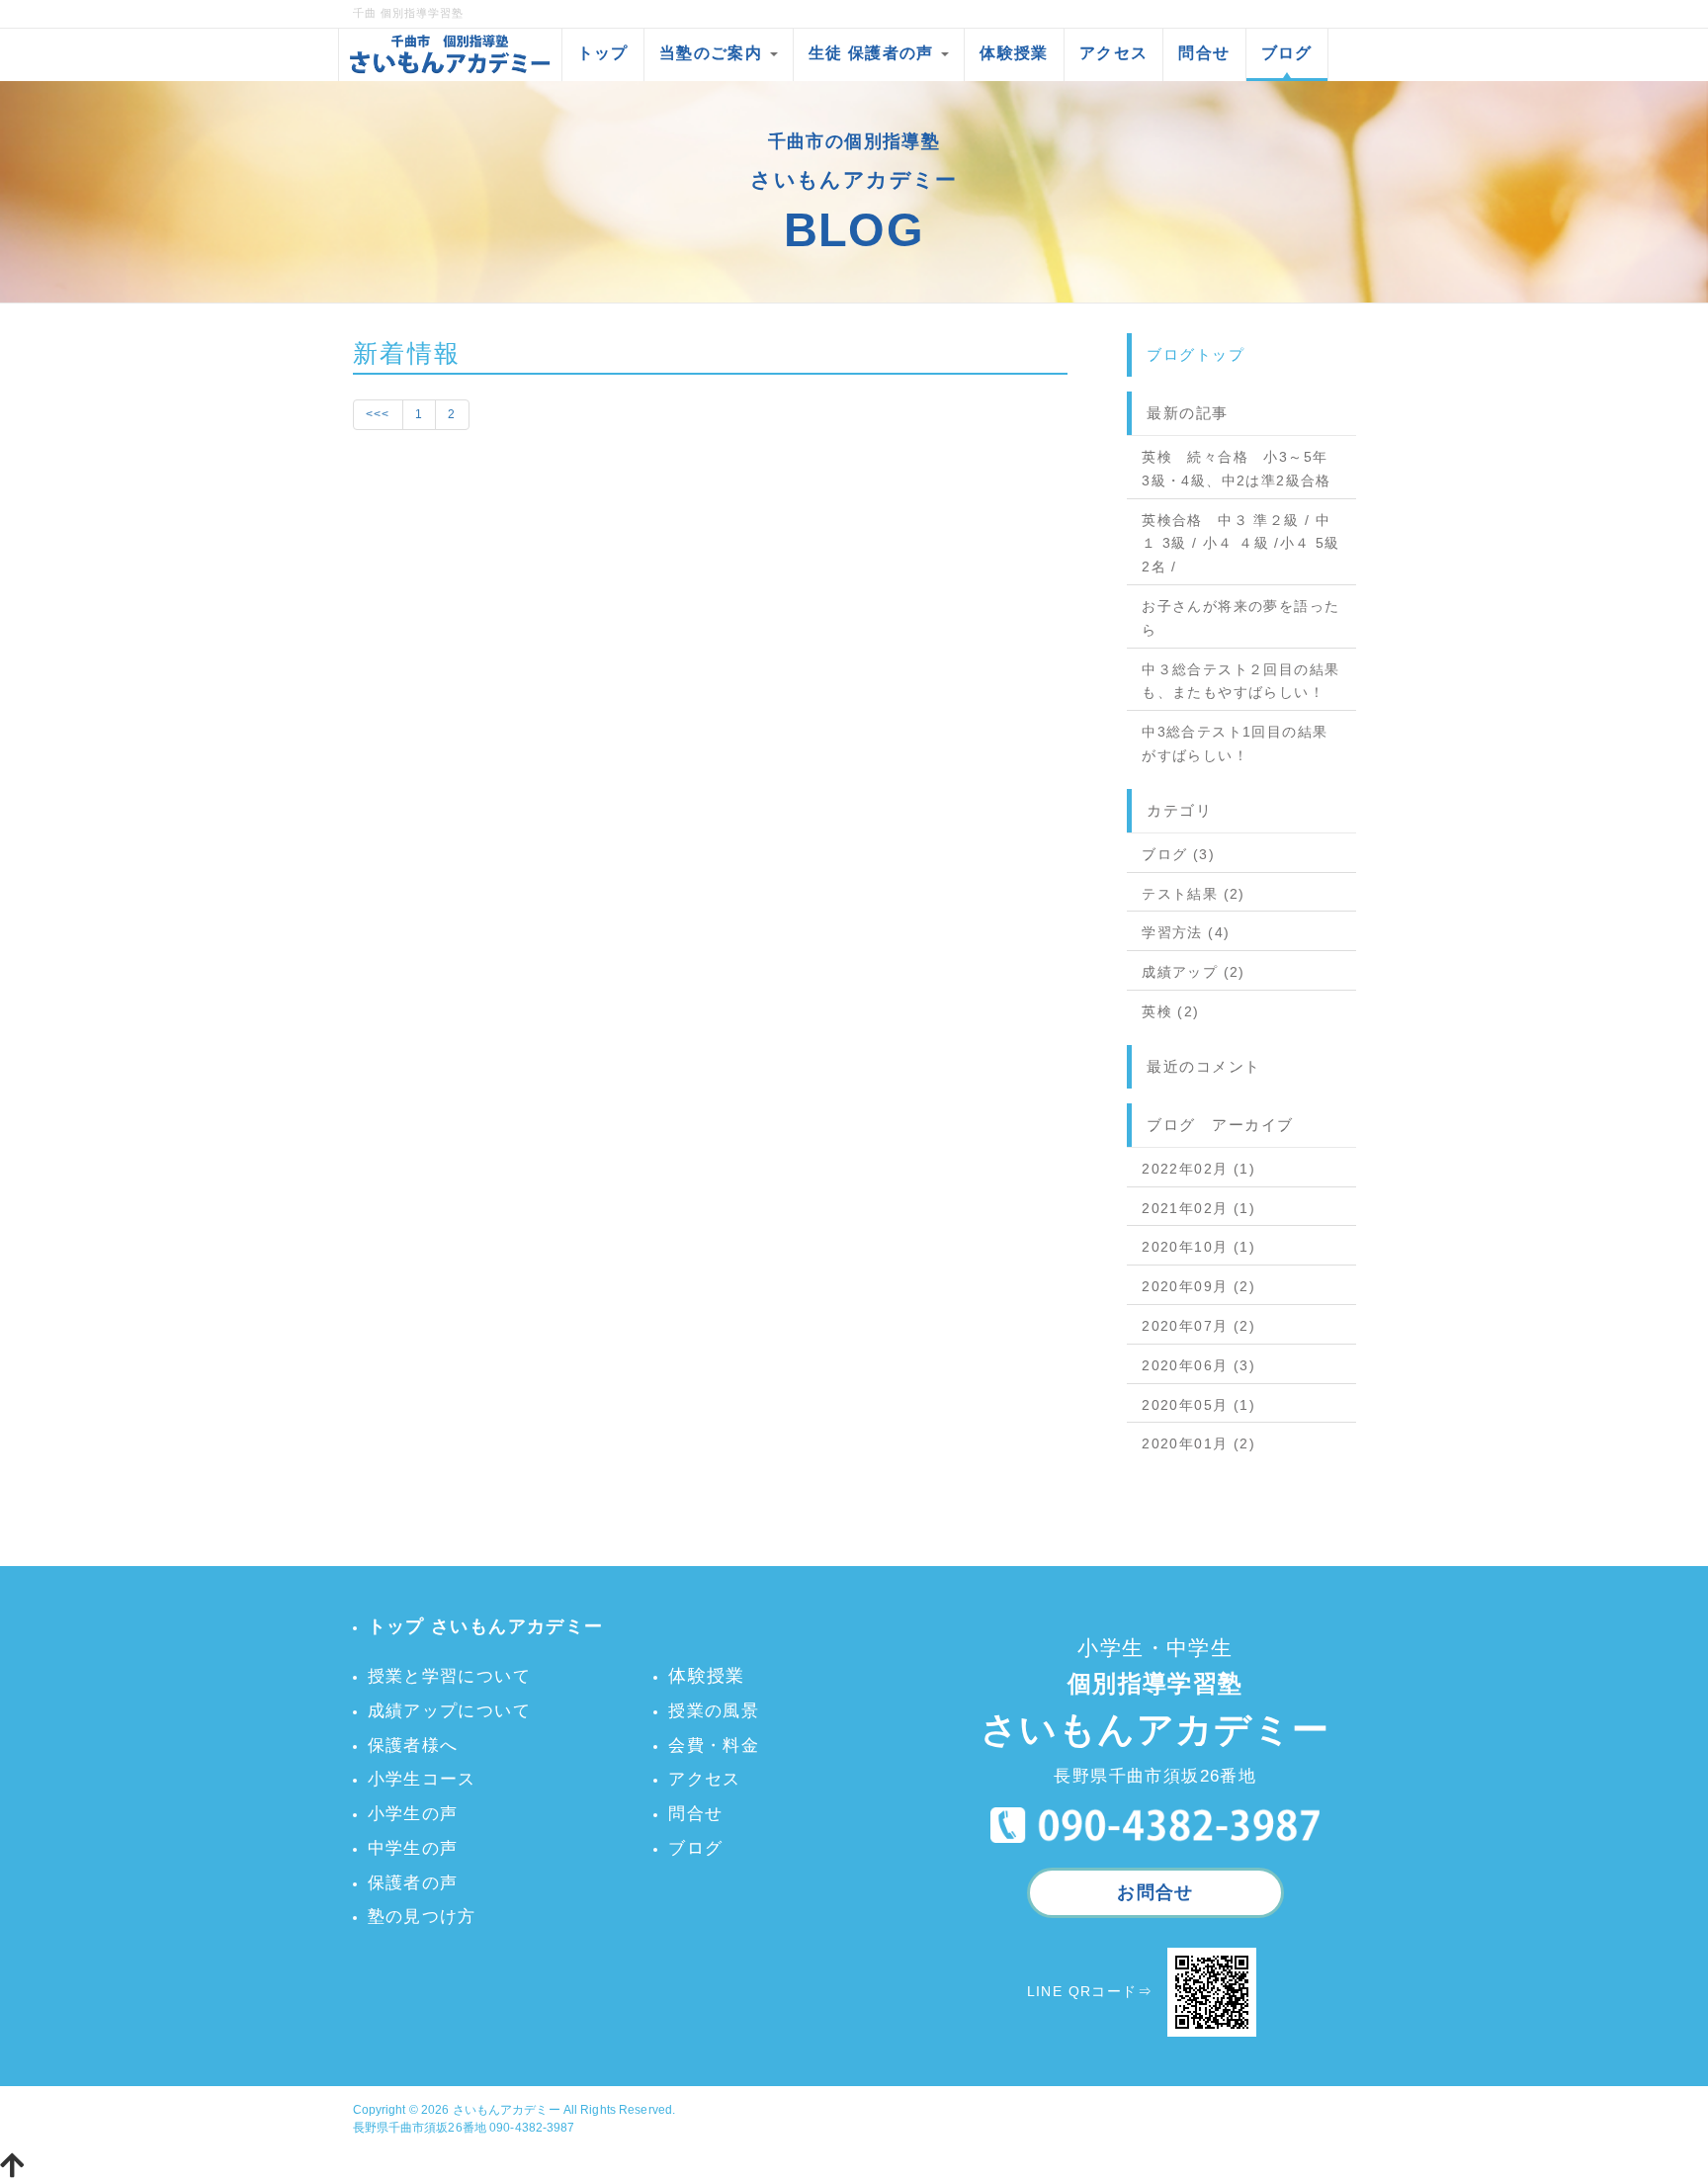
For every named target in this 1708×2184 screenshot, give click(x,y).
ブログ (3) (1178, 854)
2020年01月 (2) (1198, 1443)
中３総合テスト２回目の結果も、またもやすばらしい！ (1240, 681)
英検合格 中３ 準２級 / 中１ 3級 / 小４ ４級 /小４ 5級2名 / (1241, 544)
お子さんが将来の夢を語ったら (1240, 618)
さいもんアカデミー (507, 2110)
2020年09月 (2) (1198, 1286)
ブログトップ (1196, 354)
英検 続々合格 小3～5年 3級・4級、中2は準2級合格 (1237, 469)
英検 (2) (1170, 1011)
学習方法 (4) (1186, 932)
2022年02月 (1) (1198, 1169)
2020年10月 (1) (1198, 1247)
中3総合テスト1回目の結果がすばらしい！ (1235, 743)
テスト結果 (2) (1194, 894)
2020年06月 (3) (1198, 1365)
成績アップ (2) (1194, 972)
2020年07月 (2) (1198, 1326)
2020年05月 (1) (1198, 1405)
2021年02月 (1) (1198, 1208)
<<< (378, 414)
